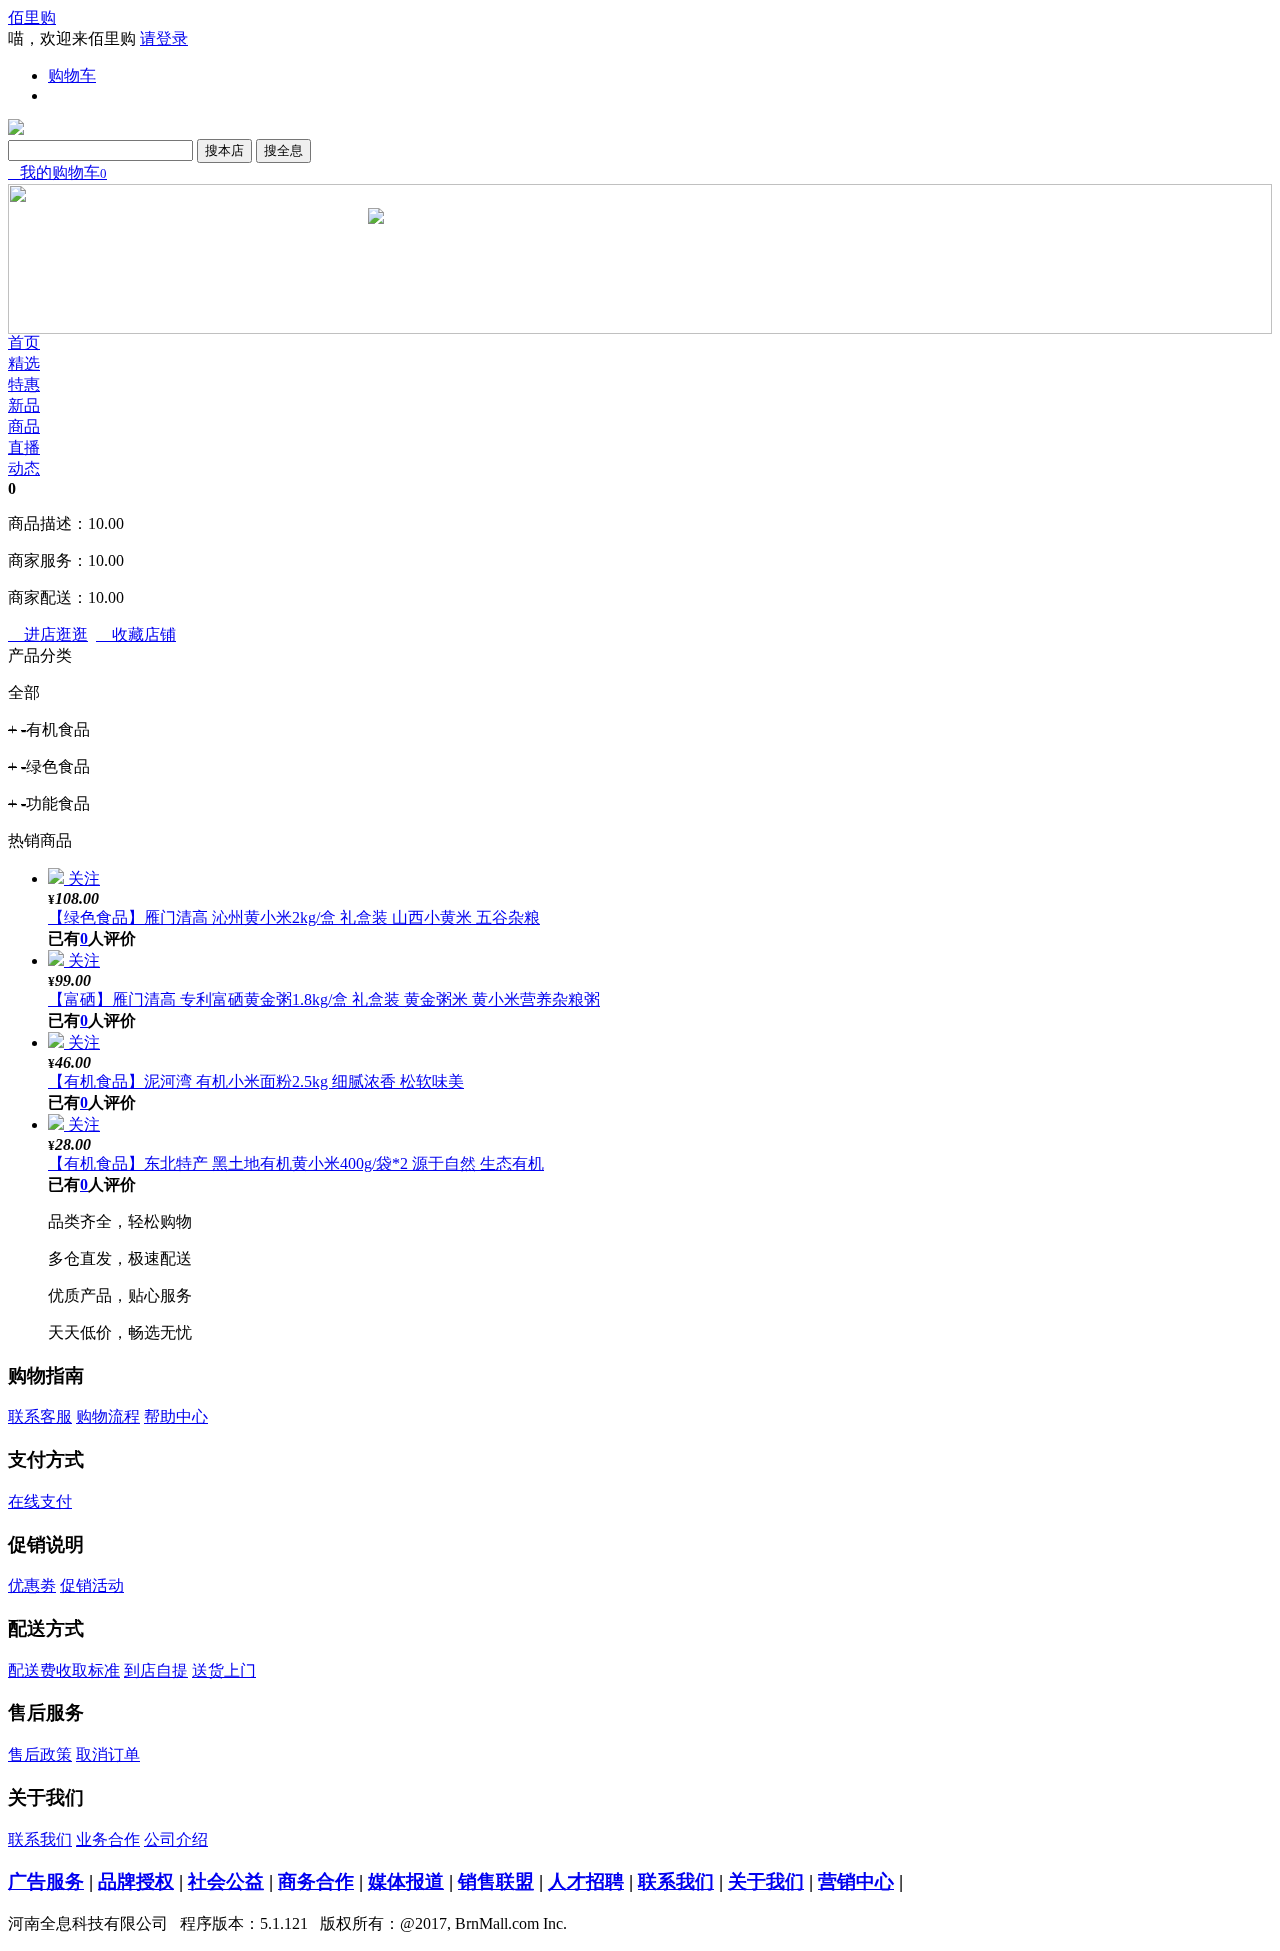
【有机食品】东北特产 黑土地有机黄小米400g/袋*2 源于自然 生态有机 (296, 1163)
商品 (24, 426)
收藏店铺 (136, 634)
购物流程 (108, 1416)
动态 (24, 468)
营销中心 (856, 1881)
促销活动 (92, 1585)
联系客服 (40, 1416)
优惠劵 (32, 1585)
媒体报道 (406, 1881)
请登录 (164, 38)
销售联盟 (496, 1881)
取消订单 (108, 1754)
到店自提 (156, 1670)
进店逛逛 (48, 634)
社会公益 (226, 1881)
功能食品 (49, 803)
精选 (24, 363)
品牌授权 (136, 1881)
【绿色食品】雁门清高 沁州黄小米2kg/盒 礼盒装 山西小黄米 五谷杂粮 (294, 917)
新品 (24, 405)
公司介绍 (176, 1839)
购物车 (72, 75)
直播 (24, 447)
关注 (84, 878)
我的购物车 (57, 172)
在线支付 (40, 1501)
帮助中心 (176, 1416)
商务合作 (316, 1881)
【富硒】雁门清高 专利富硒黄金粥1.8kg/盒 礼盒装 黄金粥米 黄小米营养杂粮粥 (324, 999)
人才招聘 (586, 1881)
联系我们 (40, 1839)
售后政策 (40, 1754)
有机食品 (49, 729)
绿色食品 (49, 766)
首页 (24, 342)
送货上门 (224, 1670)
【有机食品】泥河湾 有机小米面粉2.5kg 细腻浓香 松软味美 (256, 1081)
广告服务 (46, 1881)
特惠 (24, 384)
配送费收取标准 (64, 1670)
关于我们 (766, 1881)
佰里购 (32, 17)
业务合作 (108, 1839)
